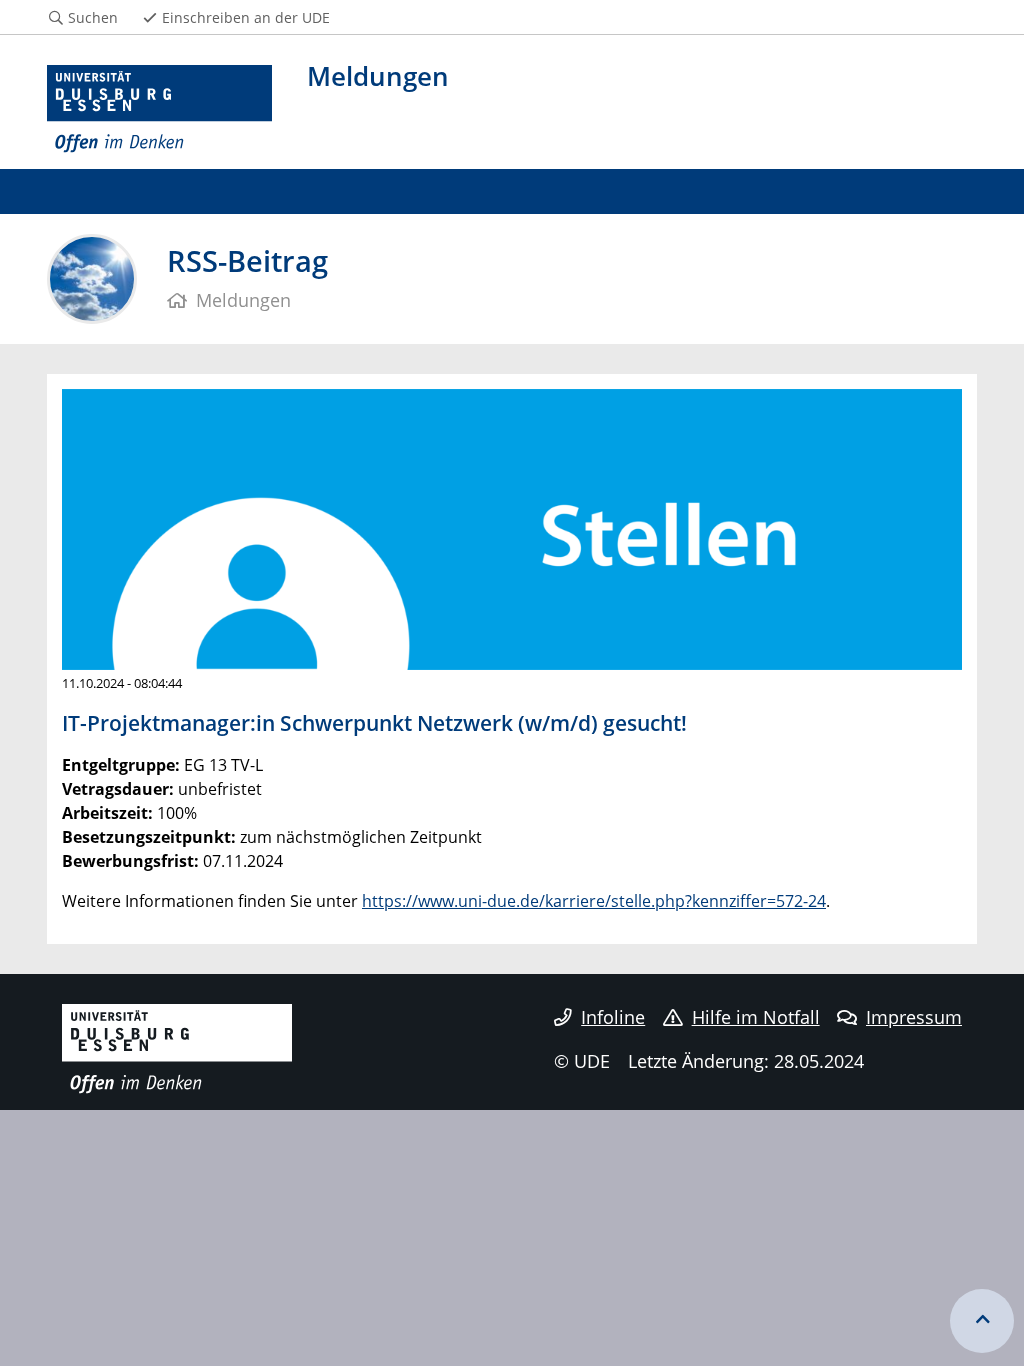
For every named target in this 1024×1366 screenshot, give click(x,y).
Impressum (914, 1017)
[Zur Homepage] (159, 109)
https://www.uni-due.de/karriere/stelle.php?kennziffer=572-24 (594, 901)
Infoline (613, 1017)
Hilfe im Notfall (756, 1017)
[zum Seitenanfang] (982, 1321)
